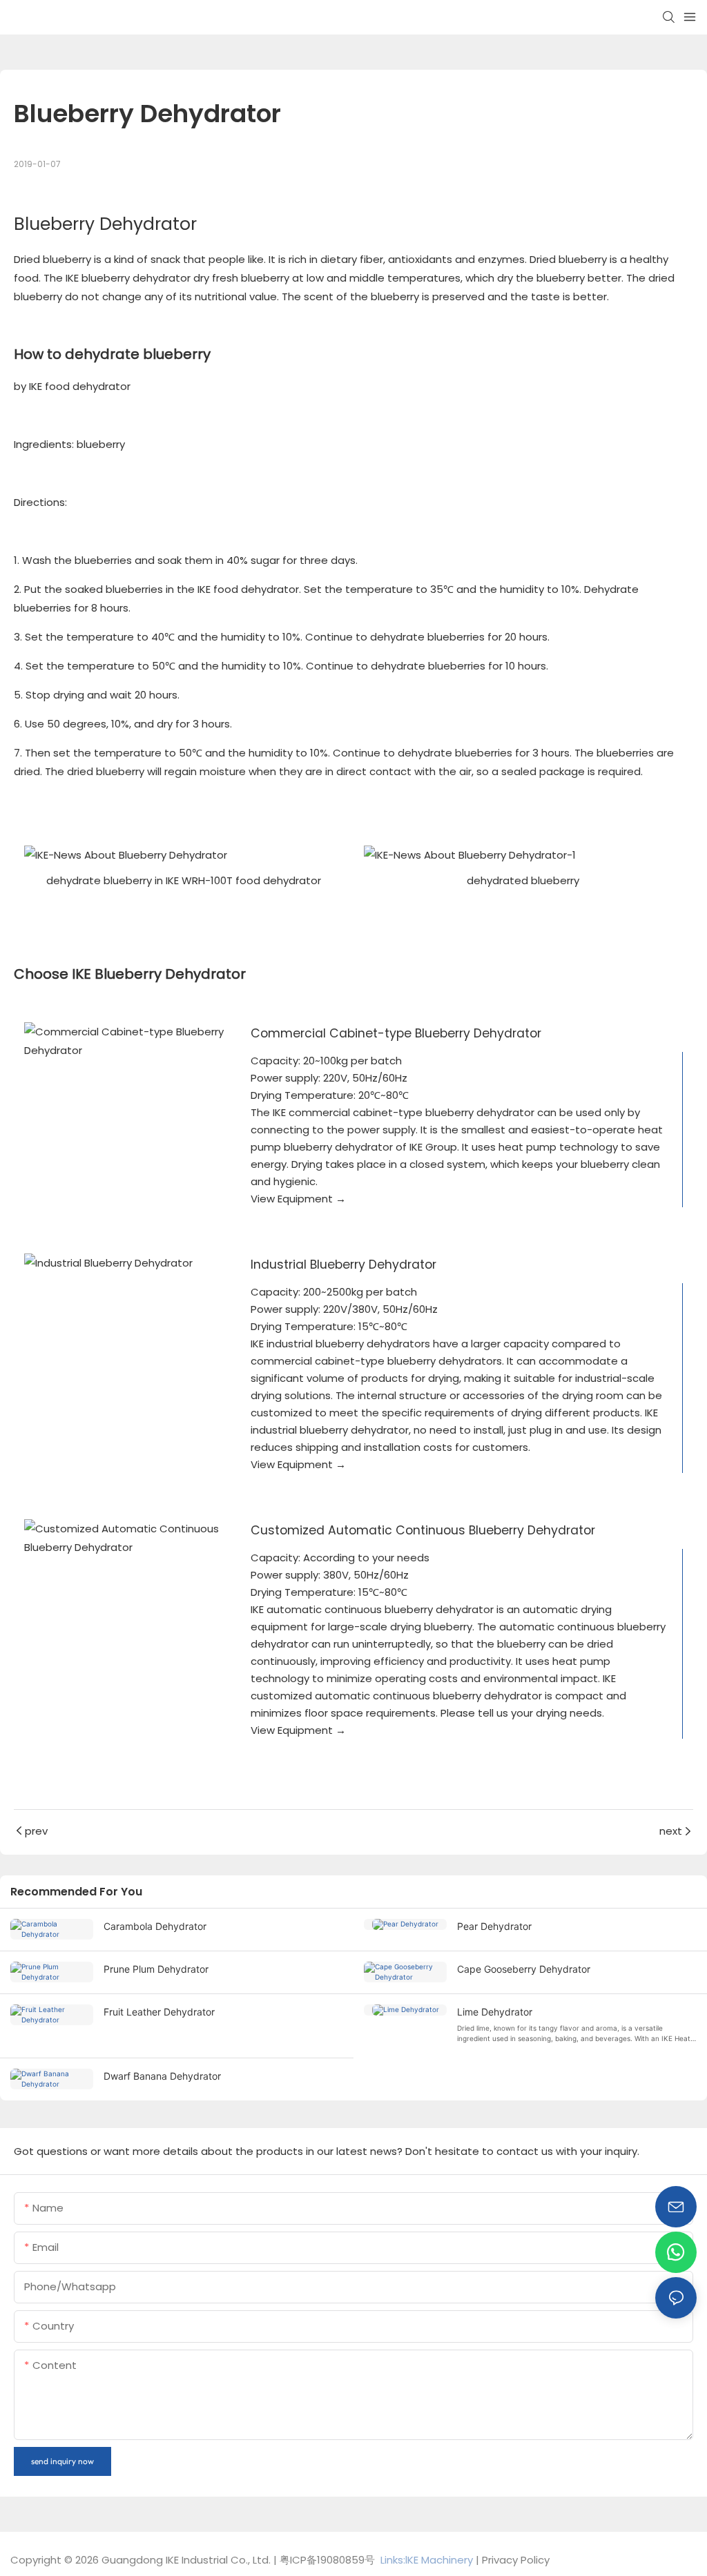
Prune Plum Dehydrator (156, 1969)
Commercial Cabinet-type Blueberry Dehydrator (396, 1033)
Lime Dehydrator (495, 2012)
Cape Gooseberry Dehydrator (524, 1969)
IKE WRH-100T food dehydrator (243, 880)
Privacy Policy (516, 2560)
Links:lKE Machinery (427, 2560)
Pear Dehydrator (494, 1926)
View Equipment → (298, 1199)
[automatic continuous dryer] (127, 1538)
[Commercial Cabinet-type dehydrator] (127, 1041)
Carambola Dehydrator (155, 1926)
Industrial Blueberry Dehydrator (343, 1265)
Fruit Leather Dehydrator (159, 2012)
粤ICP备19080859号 (327, 2560)
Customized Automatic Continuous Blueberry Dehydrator (423, 1530)
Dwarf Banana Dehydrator (162, 2076)
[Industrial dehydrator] (127, 1263)
